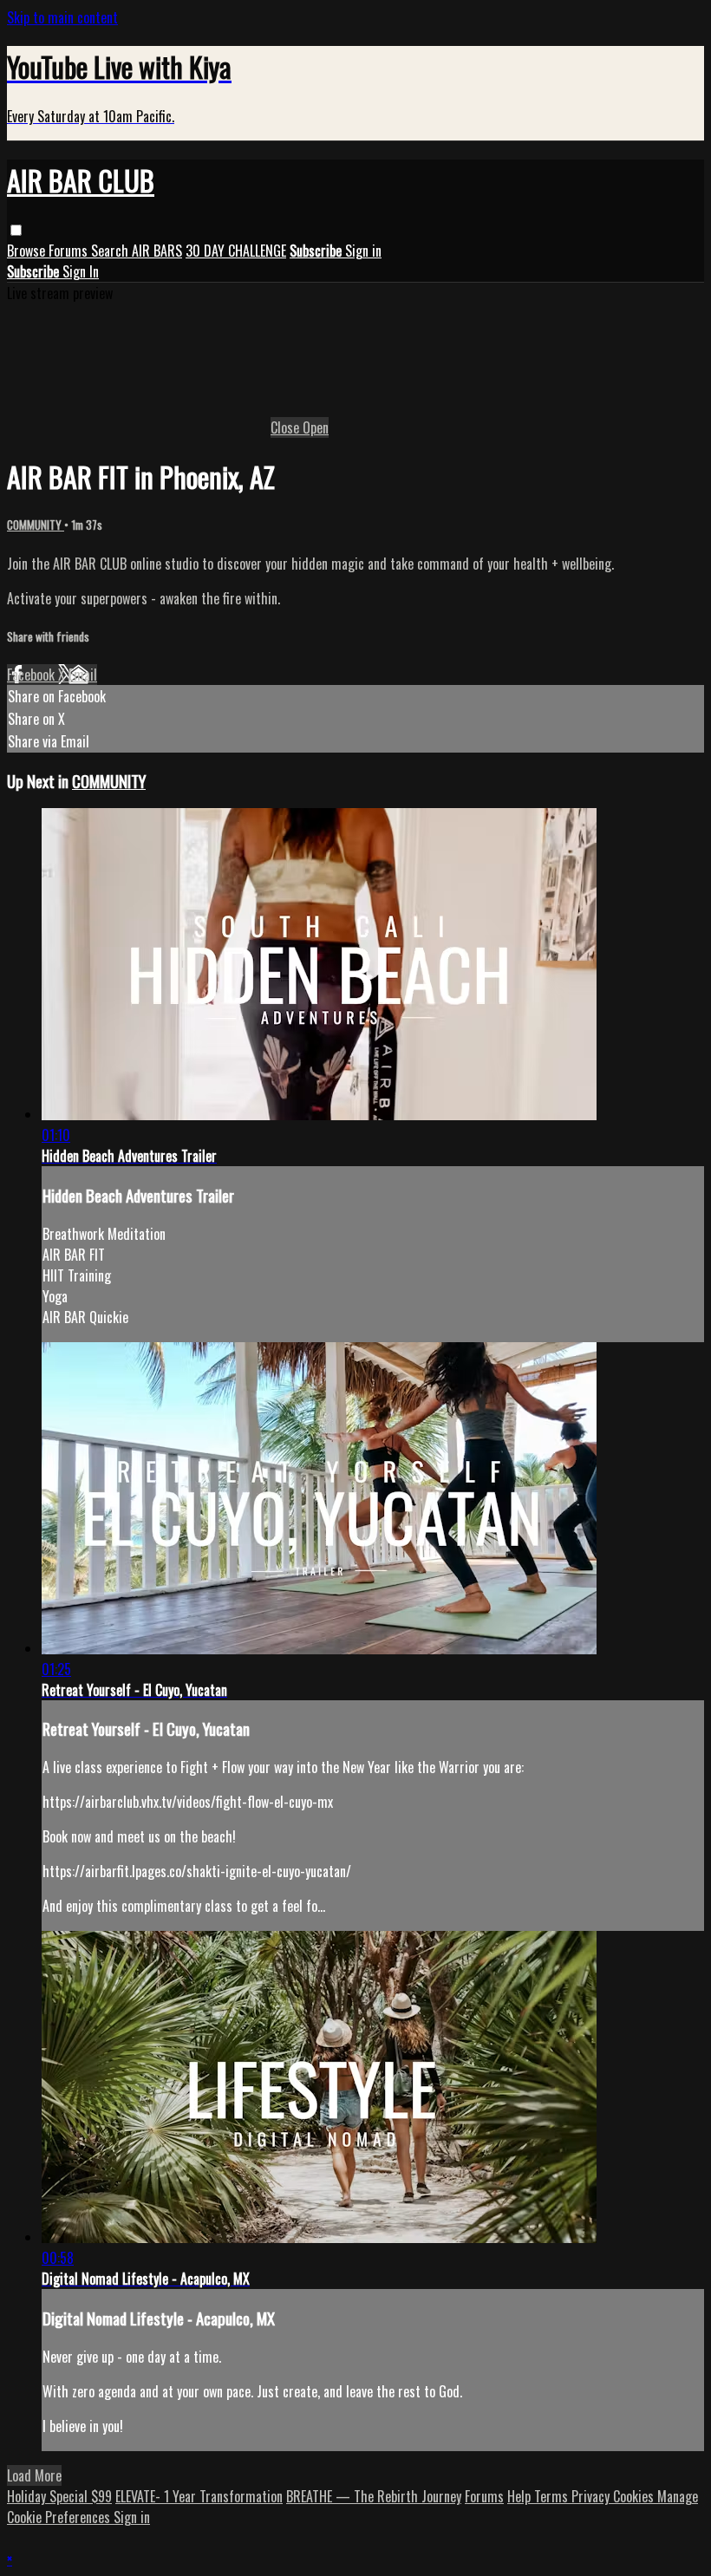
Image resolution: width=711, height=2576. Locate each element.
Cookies (635, 2496)
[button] (16, 230)
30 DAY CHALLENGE (236, 251)
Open (316, 427)
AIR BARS (157, 251)
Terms (553, 2496)
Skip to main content (62, 17)
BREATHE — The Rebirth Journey (374, 2496)
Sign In (81, 271)
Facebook (33, 675)
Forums (70, 251)
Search (111, 251)
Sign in (363, 251)
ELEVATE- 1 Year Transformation (199, 2496)
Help (521, 2496)
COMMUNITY (36, 525)
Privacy (592, 2496)
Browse (28, 251)
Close (287, 427)
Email (83, 675)
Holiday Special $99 (59, 2496)
